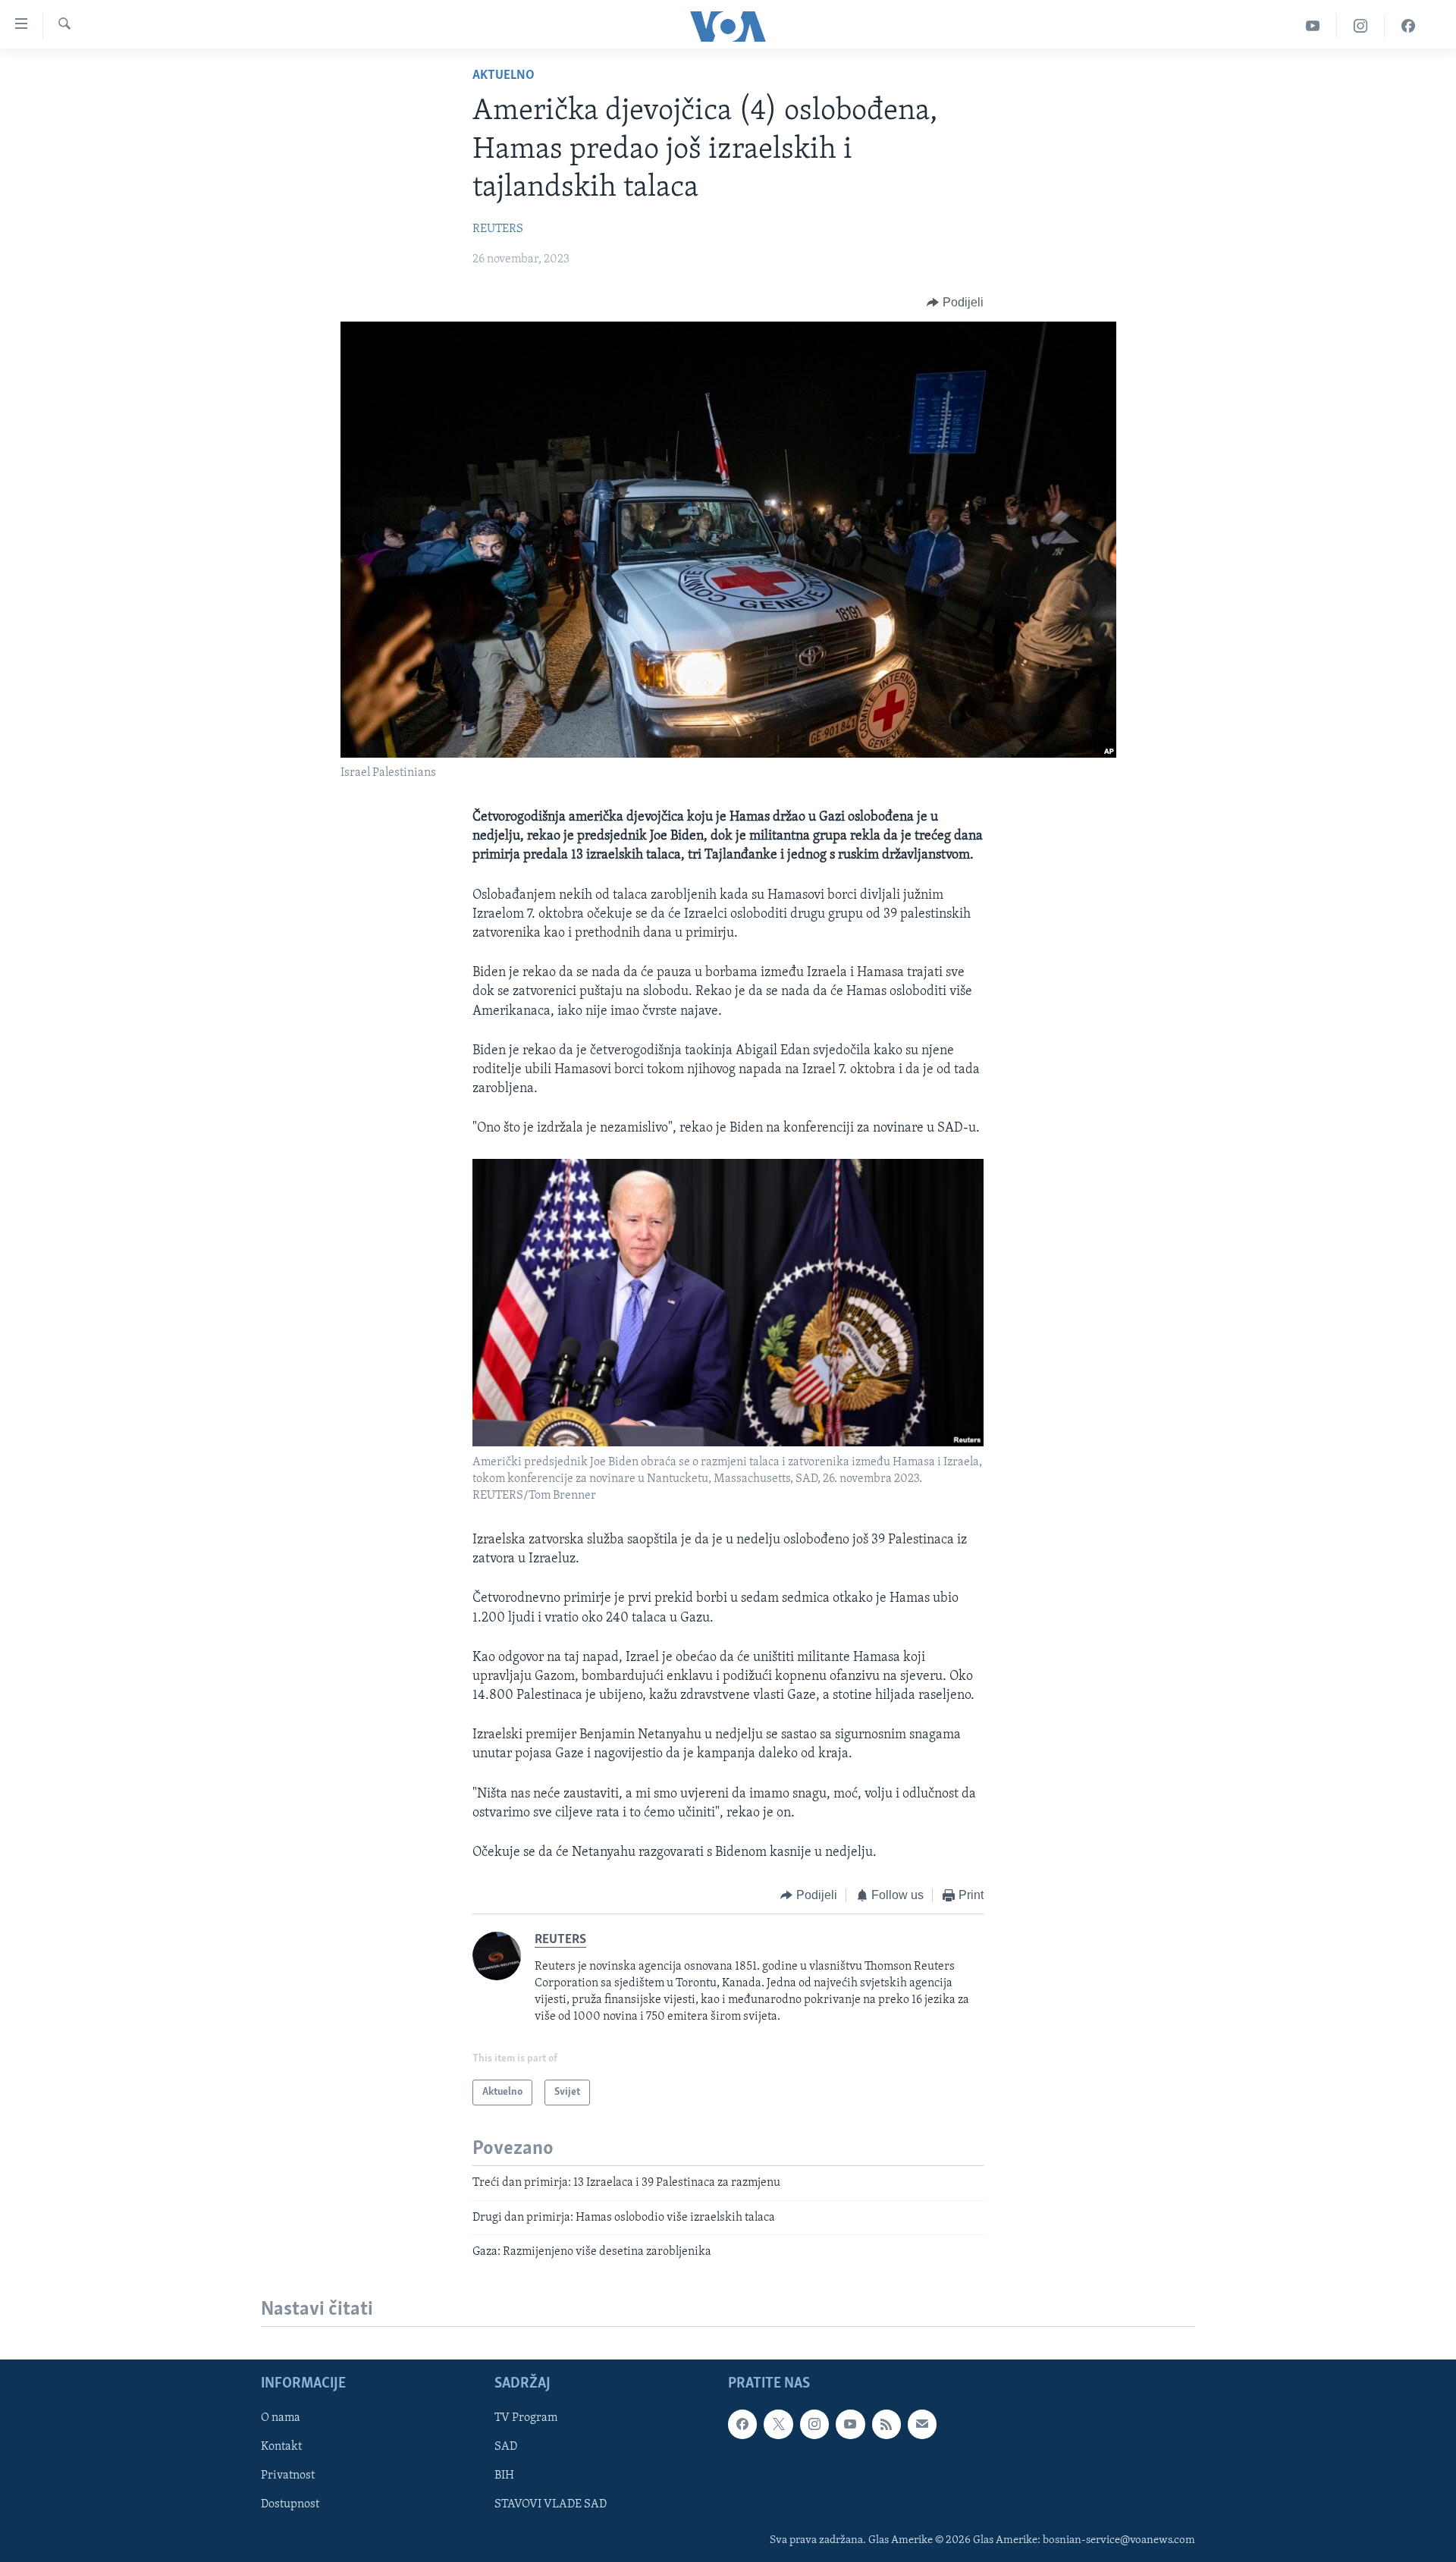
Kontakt (281, 2447)
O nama (281, 2419)
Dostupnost (290, 2505)
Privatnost (288, 2476)
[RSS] (886, 2425)
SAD (506, 2447)
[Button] (955, 303)
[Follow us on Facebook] (742, 2425)
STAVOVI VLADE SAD (551, 2505)
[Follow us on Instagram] (814, 2425)
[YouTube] (1313, 26)
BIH (504, 2476)
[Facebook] (1408, 26)
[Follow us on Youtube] (850, 2425)
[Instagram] (1361, 26)
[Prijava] (922, 2425)
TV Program (526, 2419)
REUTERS (498, 229)
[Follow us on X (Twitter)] (778, 2425)
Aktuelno (504, 76)
